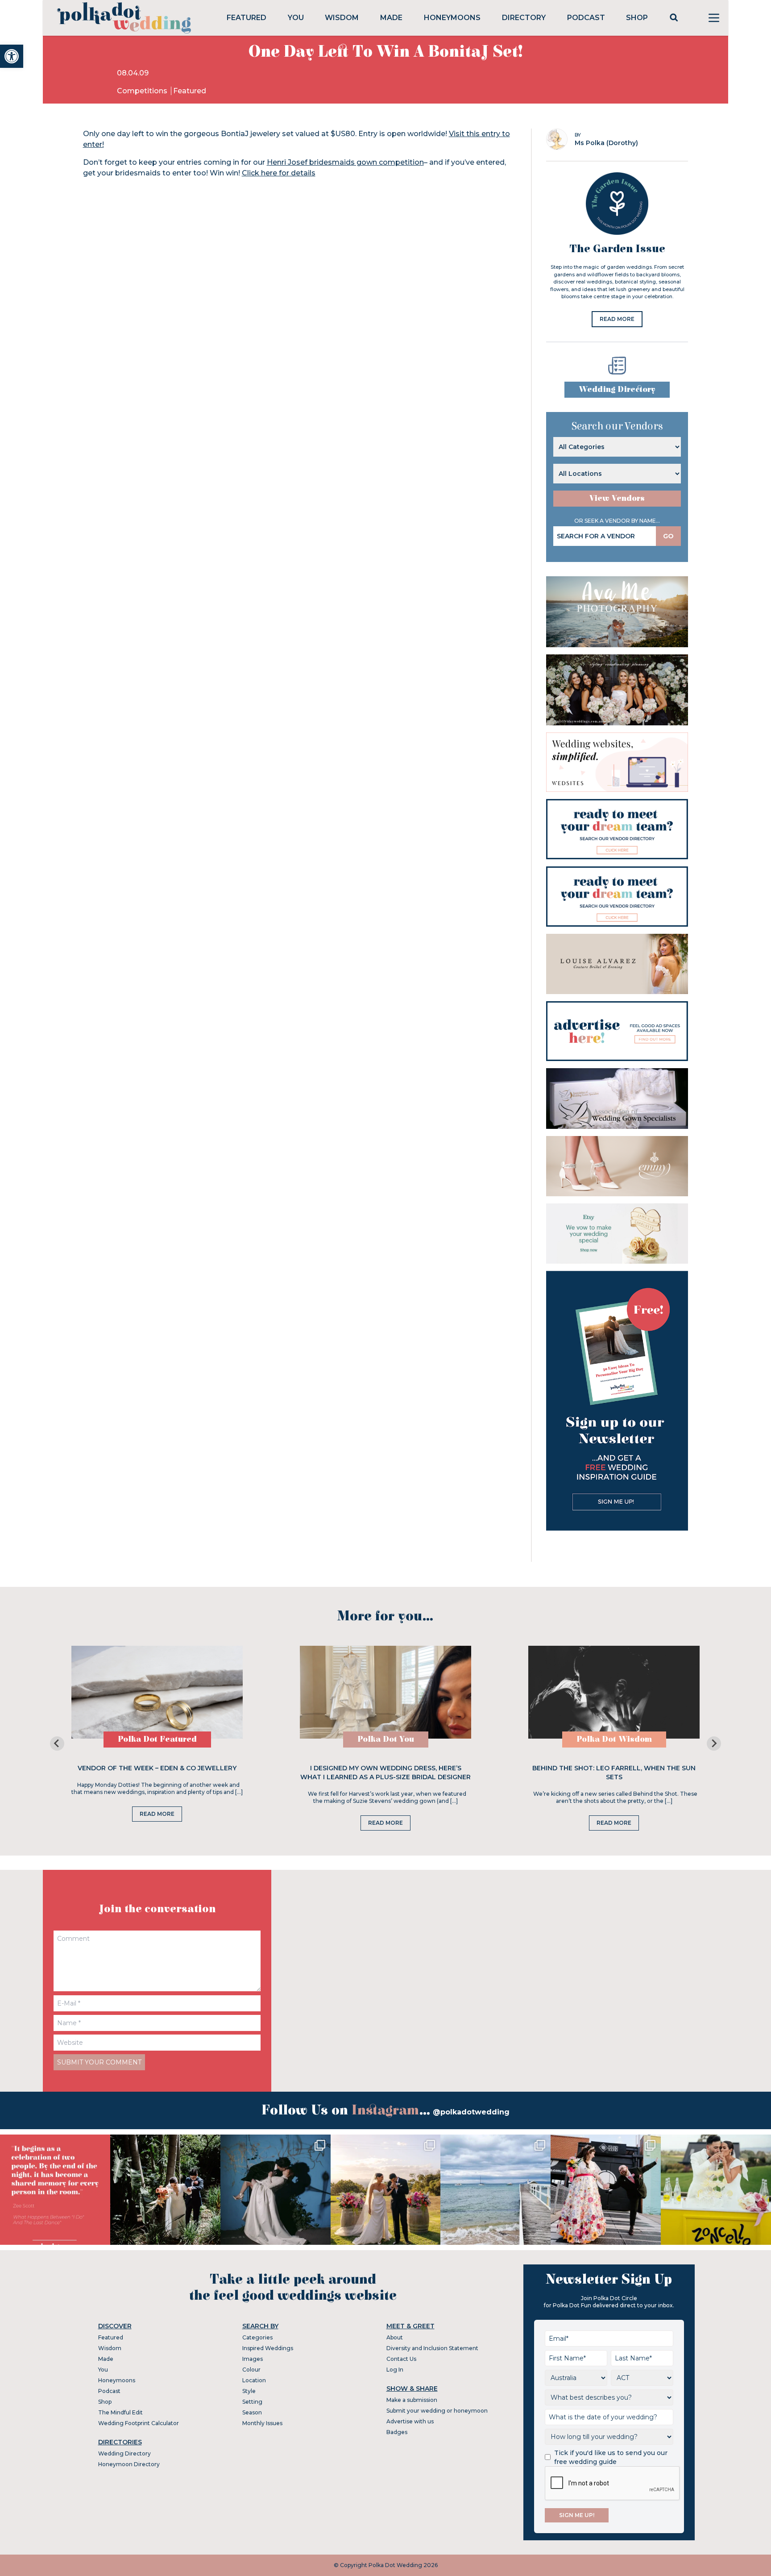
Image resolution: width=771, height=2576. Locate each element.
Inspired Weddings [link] (268, 2348)
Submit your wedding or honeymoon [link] (437, 2411)
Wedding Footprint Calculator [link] (139, 2423)
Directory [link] (524, 18)
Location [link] (254, 2380)
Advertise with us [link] (410, 2421)
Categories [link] (257, 2337)
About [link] (395, 2337)
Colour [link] (251, 2370)
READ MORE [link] (617, 319)
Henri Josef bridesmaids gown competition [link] (345, 162)
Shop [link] (637, 18)
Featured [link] (247, 18)
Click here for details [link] (279, 173)
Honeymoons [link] (452, 18)
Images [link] (253, 2359)
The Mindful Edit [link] (120, 2412)
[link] (12, 56)
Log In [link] (395, 2370)
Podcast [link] (586, 18)
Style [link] (249, 2391)
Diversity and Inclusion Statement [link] (432, 2348)
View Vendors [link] (617, 498)
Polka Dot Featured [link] (157, 1739)
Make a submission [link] (412, 2400)
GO (668, 536)
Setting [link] (252, 2402)
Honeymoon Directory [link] (129, 2464)
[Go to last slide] (57, 1744)
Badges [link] (397, 2432)
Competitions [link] (143, 91)
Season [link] (252, 2412)
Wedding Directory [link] (617, 389)
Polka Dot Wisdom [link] (614, 1739)
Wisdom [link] (342, 18)
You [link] (296, 18)
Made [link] (391, 18)
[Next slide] (714, 1744)
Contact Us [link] (401, 2359)
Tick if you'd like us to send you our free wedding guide (611, 2457)
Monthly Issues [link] (262, 2423)
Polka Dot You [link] (386, 1739)
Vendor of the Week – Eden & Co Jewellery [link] (157, 1768)
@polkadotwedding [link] (471, 2112)
